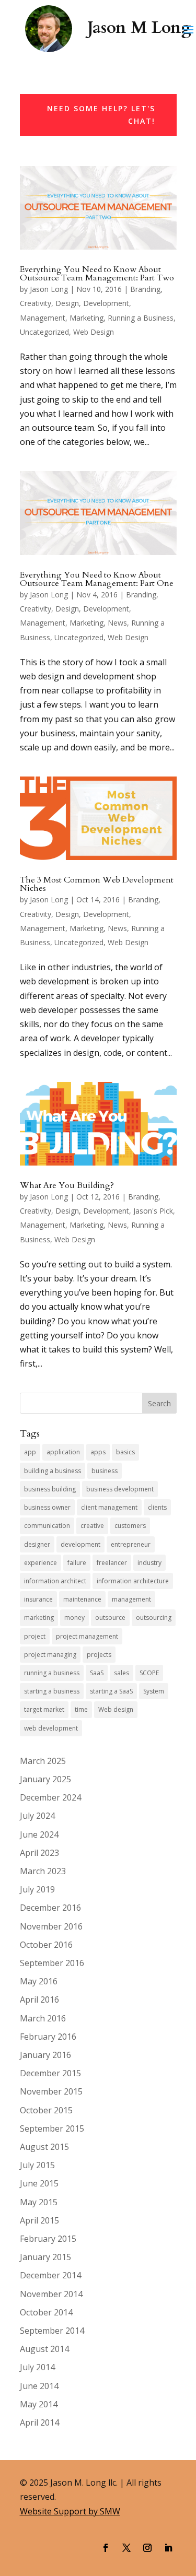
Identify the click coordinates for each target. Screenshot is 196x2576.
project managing (50, 1655)
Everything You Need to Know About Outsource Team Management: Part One (97, 579)
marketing (39, 1618)
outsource (110, 1618)
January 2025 (45, 1779)
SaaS (97, 1673)
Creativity (36, 303)
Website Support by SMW (70, 2511)
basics (125, 1452)
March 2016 (43, 2018)
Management (43, 318)
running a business (52, 1673)
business (105, 1471)
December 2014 (50, 2275)
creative (92, 1526)
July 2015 (37, 2165)
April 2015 (39, 2220)
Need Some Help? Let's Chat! (101, 115)
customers (130, 1526)
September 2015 (52, 2128)
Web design (116, 1709)
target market (44, 1709)
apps (98, 1452)
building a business (53, 1471)
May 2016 (39, 1981)
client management (109, 1507)
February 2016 (48, 2037)
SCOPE (149, 1673)
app (30, 1452)
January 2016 (45, 2055)
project (35, 1636)
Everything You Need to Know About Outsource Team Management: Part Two (97, 274)
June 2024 (39, 1834)
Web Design (94, 332)
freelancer (112, 1563)
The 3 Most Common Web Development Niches (97, 884)
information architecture (133, 1581)
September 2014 (52, 2331)
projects (99, 1655)
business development (120, 1489)
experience (41, 1563)
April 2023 (39, 1853)
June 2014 (39, 2386)
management (131, 1599)
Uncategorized (44, 332)
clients (157, 1507)
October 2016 (46, 1945)
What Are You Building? (67, 1185)
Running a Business (141, 318)
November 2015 (51, 2091)
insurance (38, 1599)
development (80, 1544)
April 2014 (39, 2422)
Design (67, 303)
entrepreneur (131, 1544)
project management (87, 1636)
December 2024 (50, 1797)
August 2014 (44, 2349)
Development (106, 303)
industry (149, 1563)
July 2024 (37, 1816)
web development (51, 1728)
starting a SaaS (111, 1691)
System (154, 1691)
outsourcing (154, 1618)
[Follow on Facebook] (106, 2548)
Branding (145, 289)
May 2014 (39, 2404)
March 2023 (43, 1871)
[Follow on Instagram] (147, 2548)
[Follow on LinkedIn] (168, 2548)
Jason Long (49, 289)
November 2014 (51, 2294)
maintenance (82, 1599)
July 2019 (37, 1889)
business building (50, 1489)
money (74, 1618)
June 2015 (39, 2183)
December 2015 (50, 2073)
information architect (55, 1581)
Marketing (87, 318)
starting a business (52, 1691)
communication (47, 1526)
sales (122, 1673)
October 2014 (46, 2312)
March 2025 (43, 1761)
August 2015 (44, 2147)
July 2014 (37, 2367)
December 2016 (50, 1908)
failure (77, 1563)
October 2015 (46, 2110)
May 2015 (39, 2202)
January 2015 (45, 2257)
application (63, 1452)
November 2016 (51, 1926)
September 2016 (52, 1963)
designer (37, 1544)
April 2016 (39, 1999)
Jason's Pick (153, 1211)
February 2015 (48, 2239)
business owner (47, 1507)
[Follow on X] (126, 2548)
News (117, 623)
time (81, 1709)
